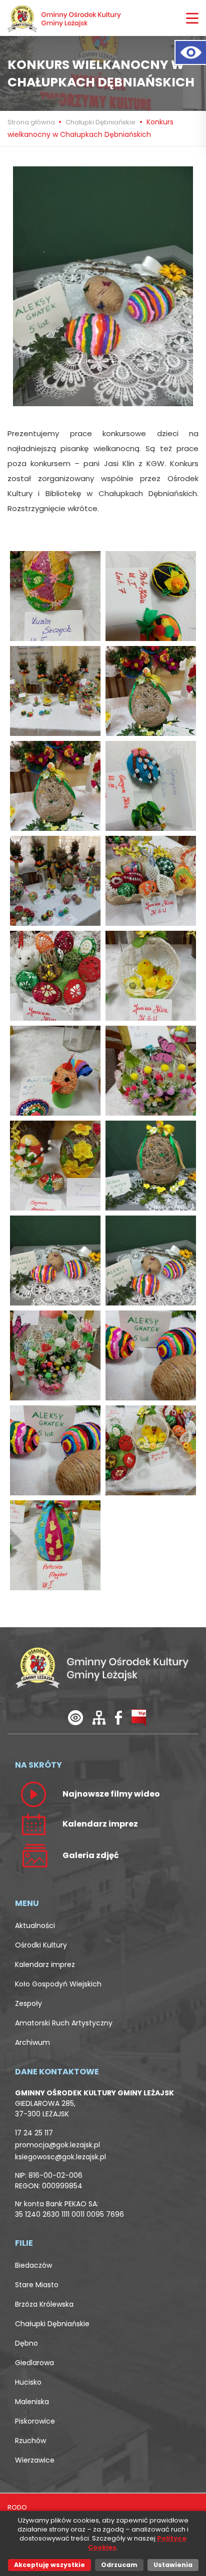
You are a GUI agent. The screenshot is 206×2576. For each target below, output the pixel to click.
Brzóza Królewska (44, 2304)
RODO (17, 2507)
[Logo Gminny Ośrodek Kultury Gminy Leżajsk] (65, 18)
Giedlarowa (34, 2363)
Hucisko (28, 2382)
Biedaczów (33, 2265)
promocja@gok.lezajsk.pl (57, 2145)
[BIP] (139, 1717)
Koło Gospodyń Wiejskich (58, 1984)
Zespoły (28, 2003)
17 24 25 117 (34, 2133)
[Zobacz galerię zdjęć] (33, 1855)
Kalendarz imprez (45, 1964)
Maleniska (32, 2402)
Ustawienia (173, 2565)
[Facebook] (118, 1717)
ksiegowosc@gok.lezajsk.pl (60, 2157)
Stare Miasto (37, 2285)
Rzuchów (30, 2441)
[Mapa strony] (99, 1717)
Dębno (26, 2343)
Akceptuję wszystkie (49, 2565)
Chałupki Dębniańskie (100, 122)
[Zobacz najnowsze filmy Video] (33, 1794)
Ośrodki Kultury (41, 1945)
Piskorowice (35, 2421)
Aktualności (35, 1926)
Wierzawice (35, 2460)
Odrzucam (119, 2565)
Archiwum (32, 2042)
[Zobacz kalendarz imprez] (33, 1824)
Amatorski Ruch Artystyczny (64, 2023)
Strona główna (32, 122)
